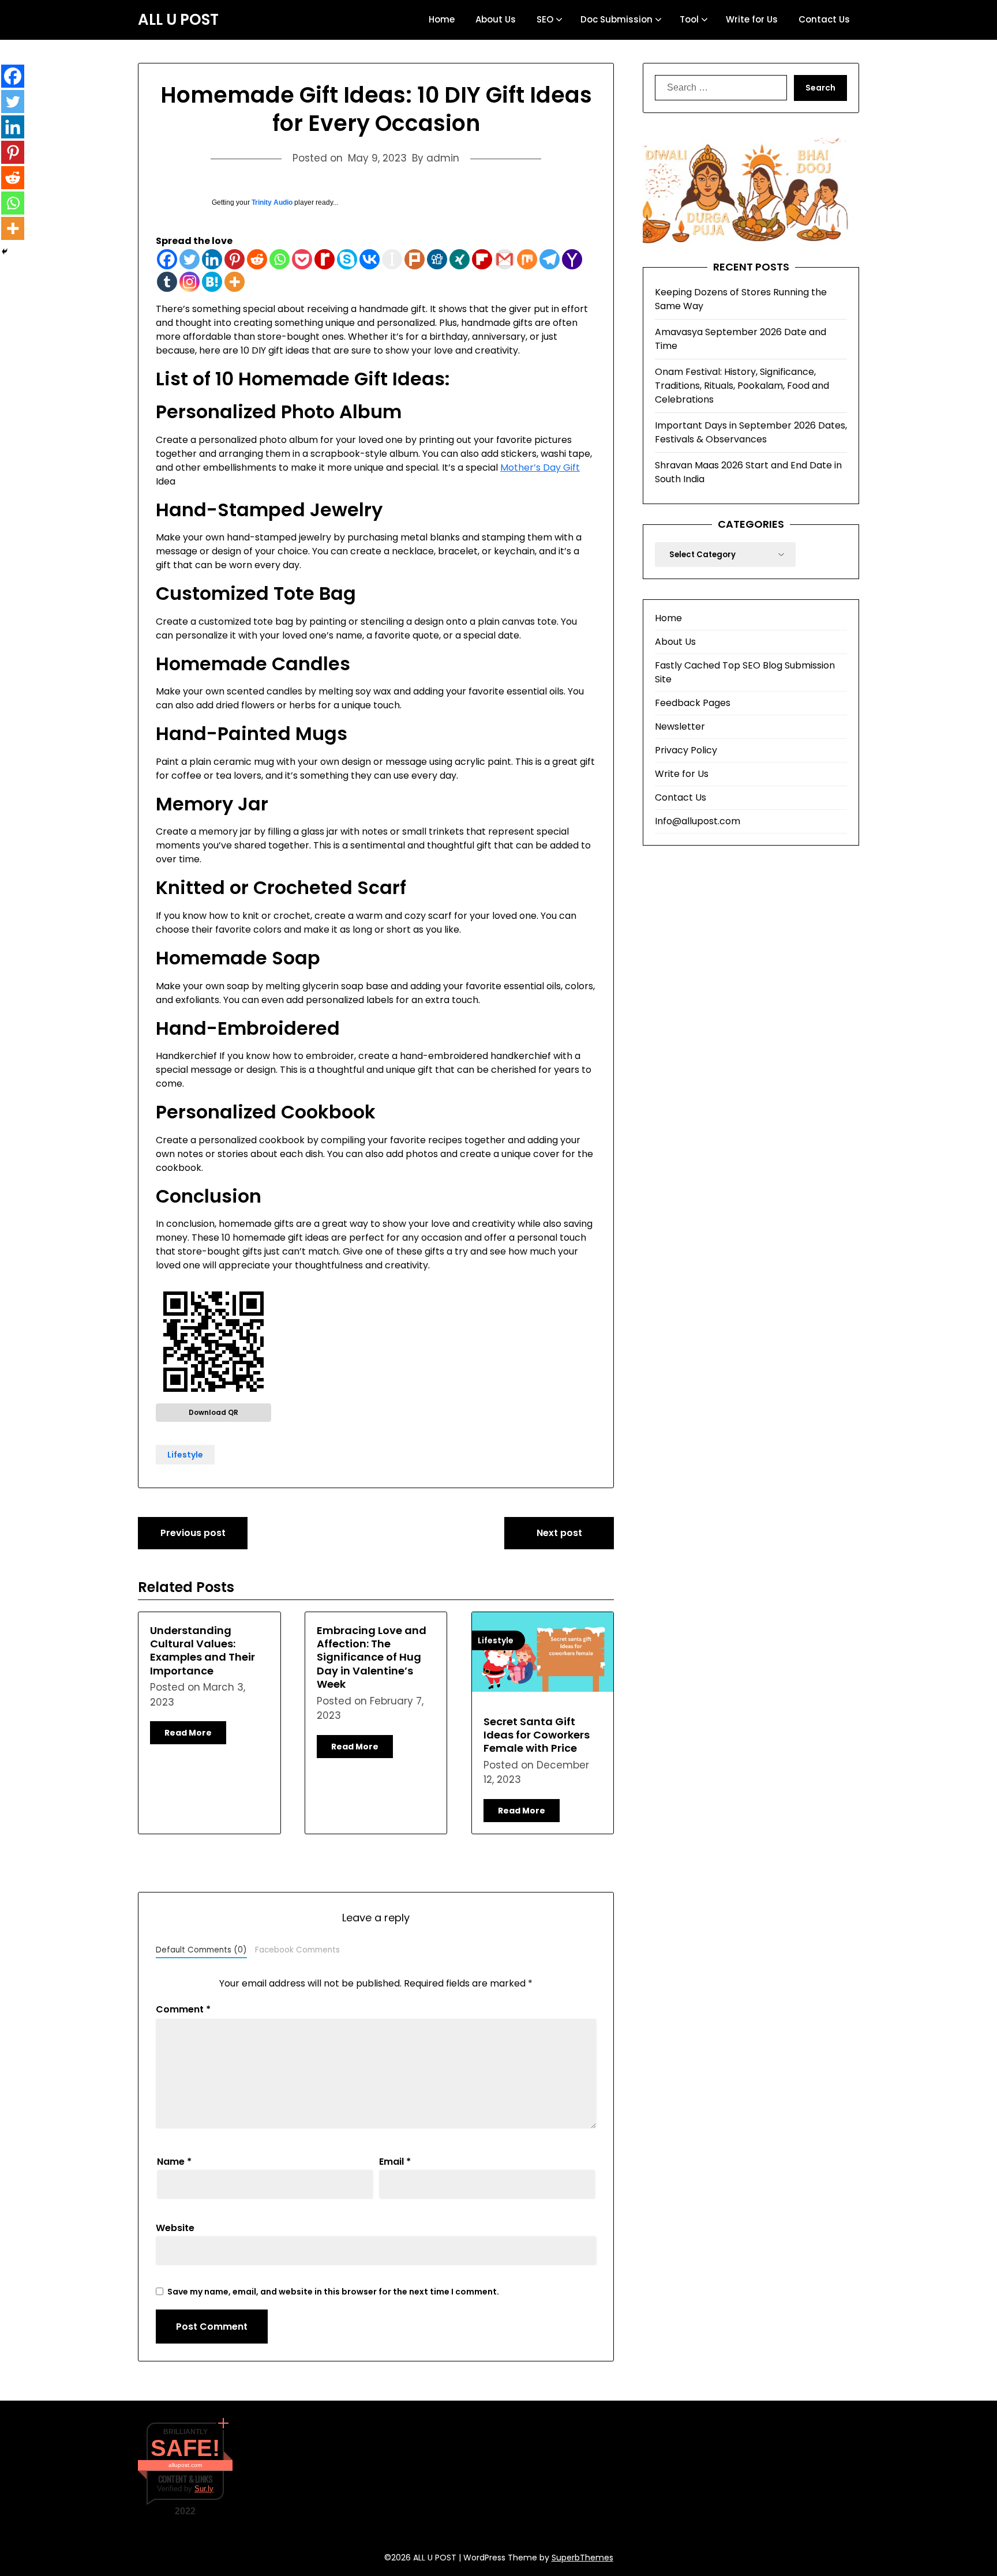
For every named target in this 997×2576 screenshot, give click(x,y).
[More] (235, 282)
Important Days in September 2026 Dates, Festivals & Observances (751, 432)
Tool (689, 19)
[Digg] (437, 259)
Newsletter (680, 726)
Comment (183, 2009)
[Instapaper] (392, 259)
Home (442, 19)
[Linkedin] (212, 259)
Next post (559, 1533)
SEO (545, 19)
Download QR (213, 1412)
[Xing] (460, 259)
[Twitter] (190, 259)
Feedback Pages (693, 703)
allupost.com (185, 2465)
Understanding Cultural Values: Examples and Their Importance (203, 1651)
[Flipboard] (482, 259)
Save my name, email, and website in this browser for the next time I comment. (333, 2292)
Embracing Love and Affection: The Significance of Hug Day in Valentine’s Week (372, 1657)
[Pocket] (302, 259)
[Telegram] (550, 259)
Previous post (193, 1533)
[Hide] (5, 251)
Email (395, 2162)
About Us (496, 19)
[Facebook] (167, 259)
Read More (188, 1733)
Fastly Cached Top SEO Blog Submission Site (745, 672)
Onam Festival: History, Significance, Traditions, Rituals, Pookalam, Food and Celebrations (742, 386)
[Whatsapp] (280, 259)
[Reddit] (257, 259)
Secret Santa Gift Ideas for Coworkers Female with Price (537, 1735)
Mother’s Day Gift (540, 467)
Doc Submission (616, 19)
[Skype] (347, 259)
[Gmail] (505, 259)
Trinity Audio (272, 202)
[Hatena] (212, 282)
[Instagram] (190, 282)
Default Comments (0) (201, 1950)
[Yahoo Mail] (572, 259)
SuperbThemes (582, 2558)
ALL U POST (178, 20)
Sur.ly (204, 2489)
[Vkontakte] (370, 259)
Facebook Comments (297, 1950)
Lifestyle (185, 1455)
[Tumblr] (167, 282)
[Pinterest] (235, 259)
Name (174, 2162)
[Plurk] (415, 259)
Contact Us (824, 19)
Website (175, 2228)
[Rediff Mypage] (325, 259)
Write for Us (752, 19)
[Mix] (527, 259)
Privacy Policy (686, 750)
